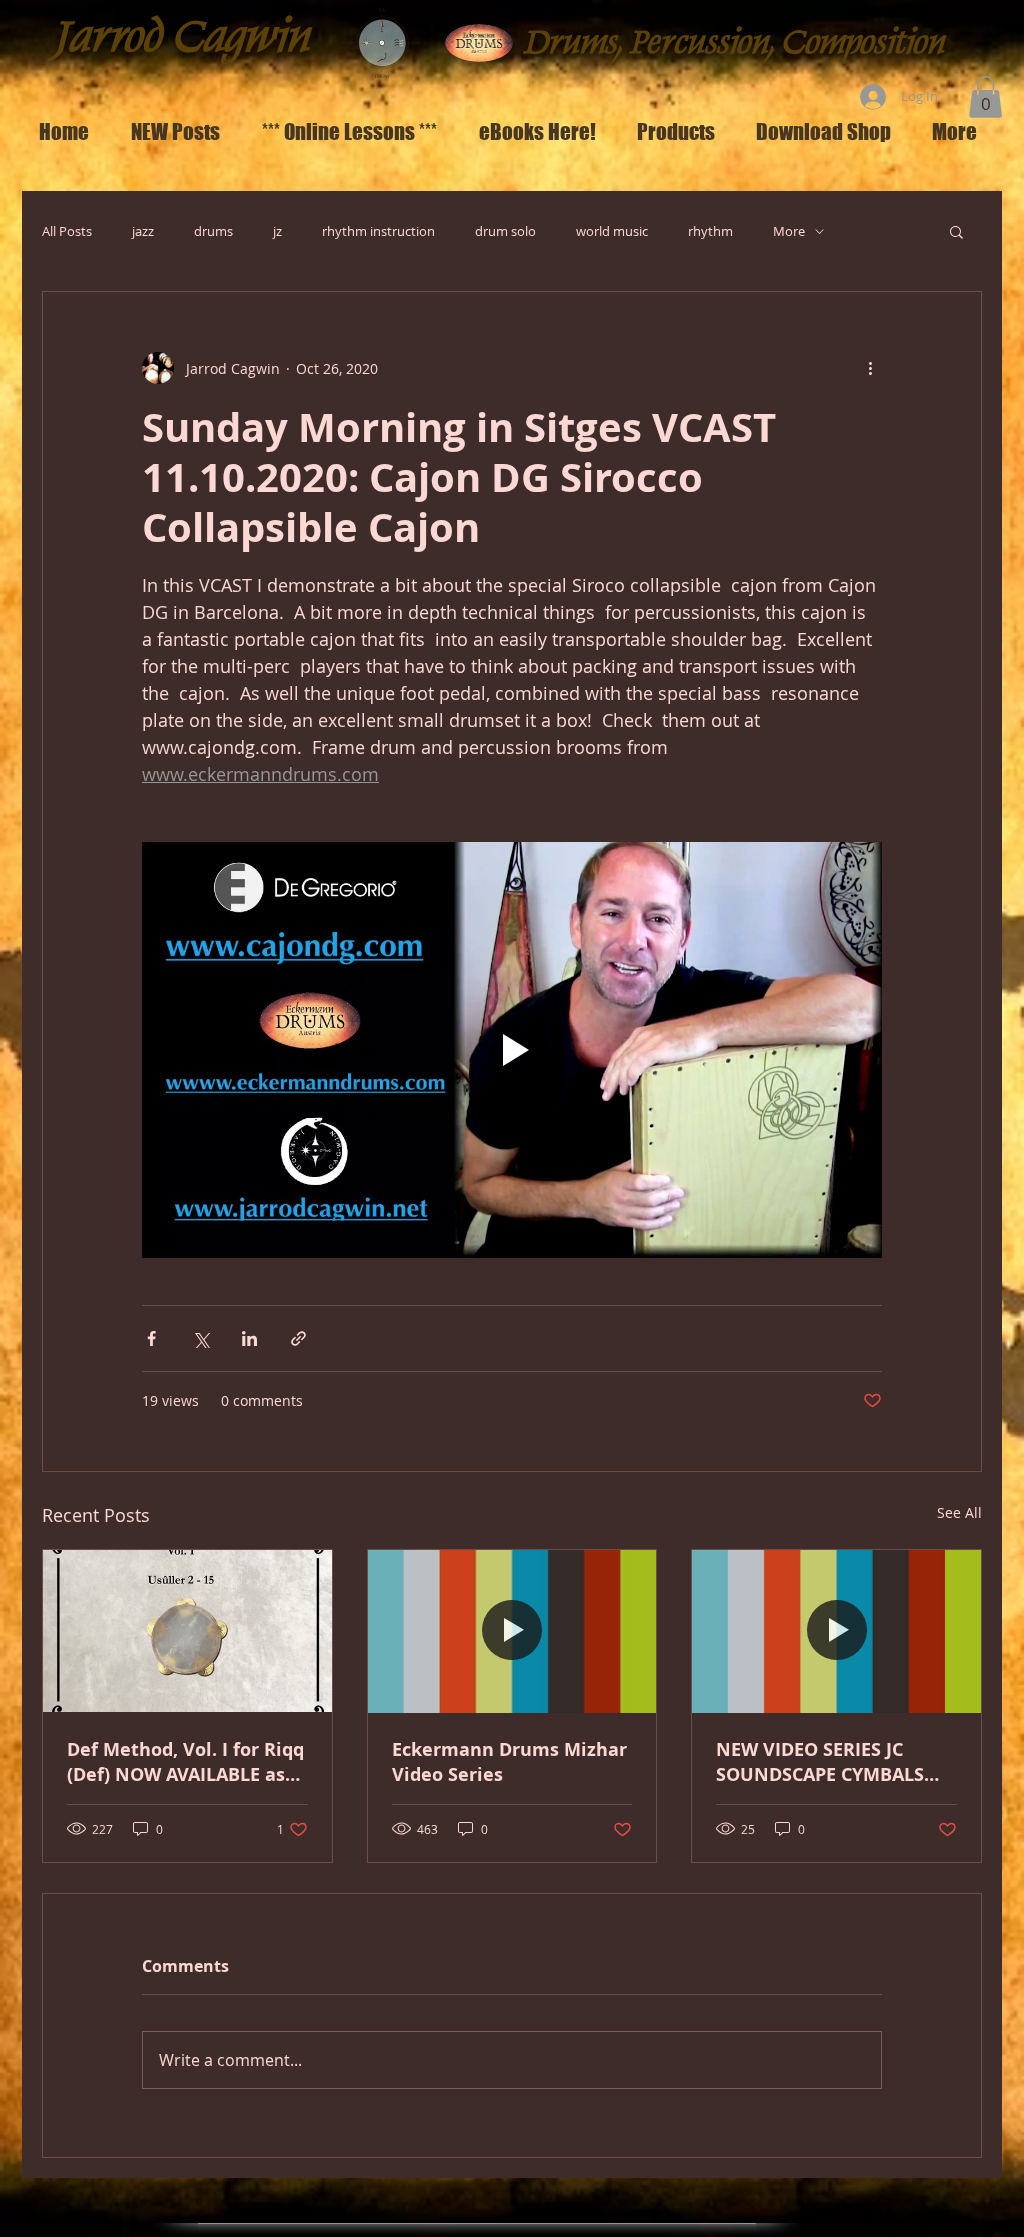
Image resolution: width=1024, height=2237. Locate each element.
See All (959, 1512)
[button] (985, 97)
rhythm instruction (378, 231)
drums (213, 231)
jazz (143, 231)
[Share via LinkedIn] (249, 1338)
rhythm (710, 231)
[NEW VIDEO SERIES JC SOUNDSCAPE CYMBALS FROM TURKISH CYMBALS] (836, 1631)
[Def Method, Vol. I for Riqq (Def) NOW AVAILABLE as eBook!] (187, 1631)
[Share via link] (298, 1338)
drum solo (505, 231)
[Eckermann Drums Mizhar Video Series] (512, 1631)
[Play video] (512, 1050)
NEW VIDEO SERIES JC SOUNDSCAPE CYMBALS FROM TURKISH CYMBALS (828, 1762)
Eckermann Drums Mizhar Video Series (509, 1762)
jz (277, 231)
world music (612, 231)
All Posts (67, 231)
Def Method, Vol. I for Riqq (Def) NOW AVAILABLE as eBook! (185, 1762)
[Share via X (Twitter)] (200, 1338)
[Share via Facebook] (151, 1338)
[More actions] (870, 368)
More (789, 231)
